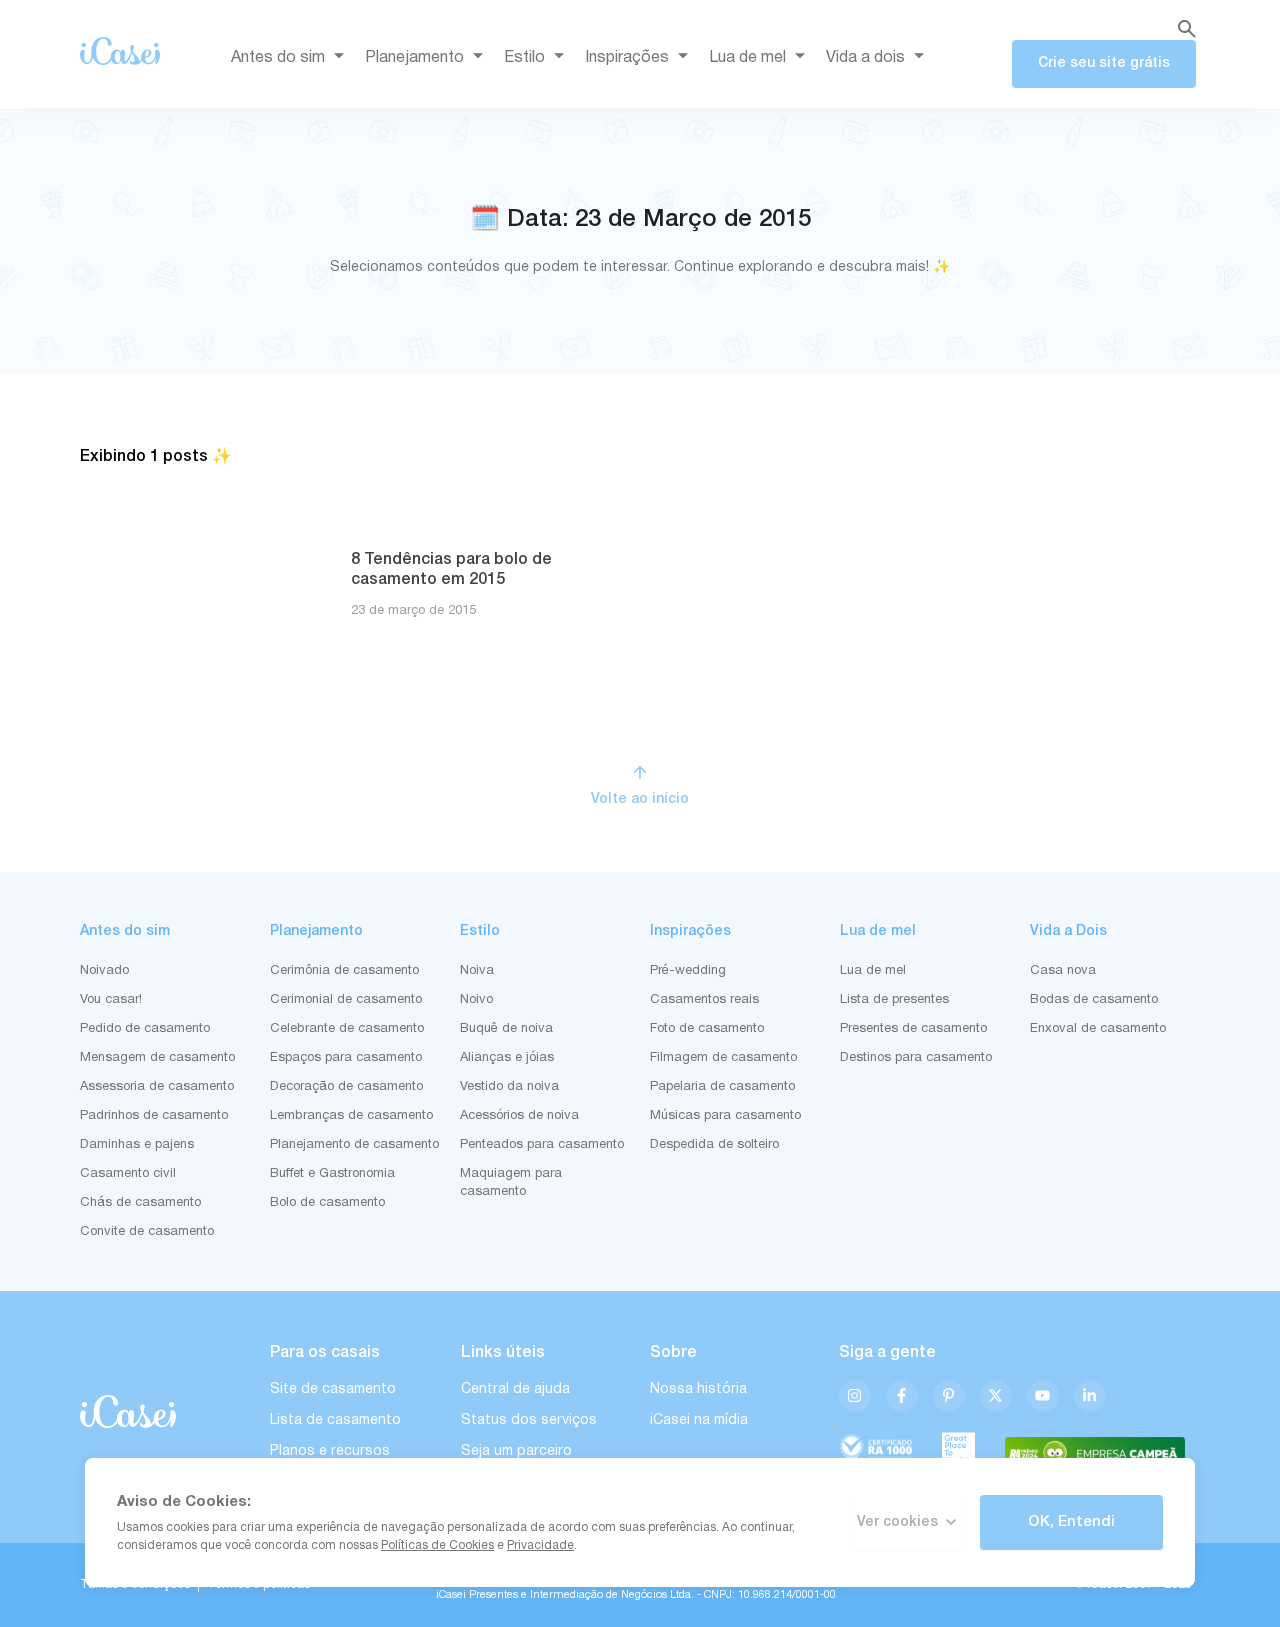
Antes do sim (278, 58)
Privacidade (540, 1545)
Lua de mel (747, 58)
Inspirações (627, 58)
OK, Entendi (1071, 1522)
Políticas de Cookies (437, 1545)
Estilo (524, 58)
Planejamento (414, 58)
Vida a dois (865, 58)
